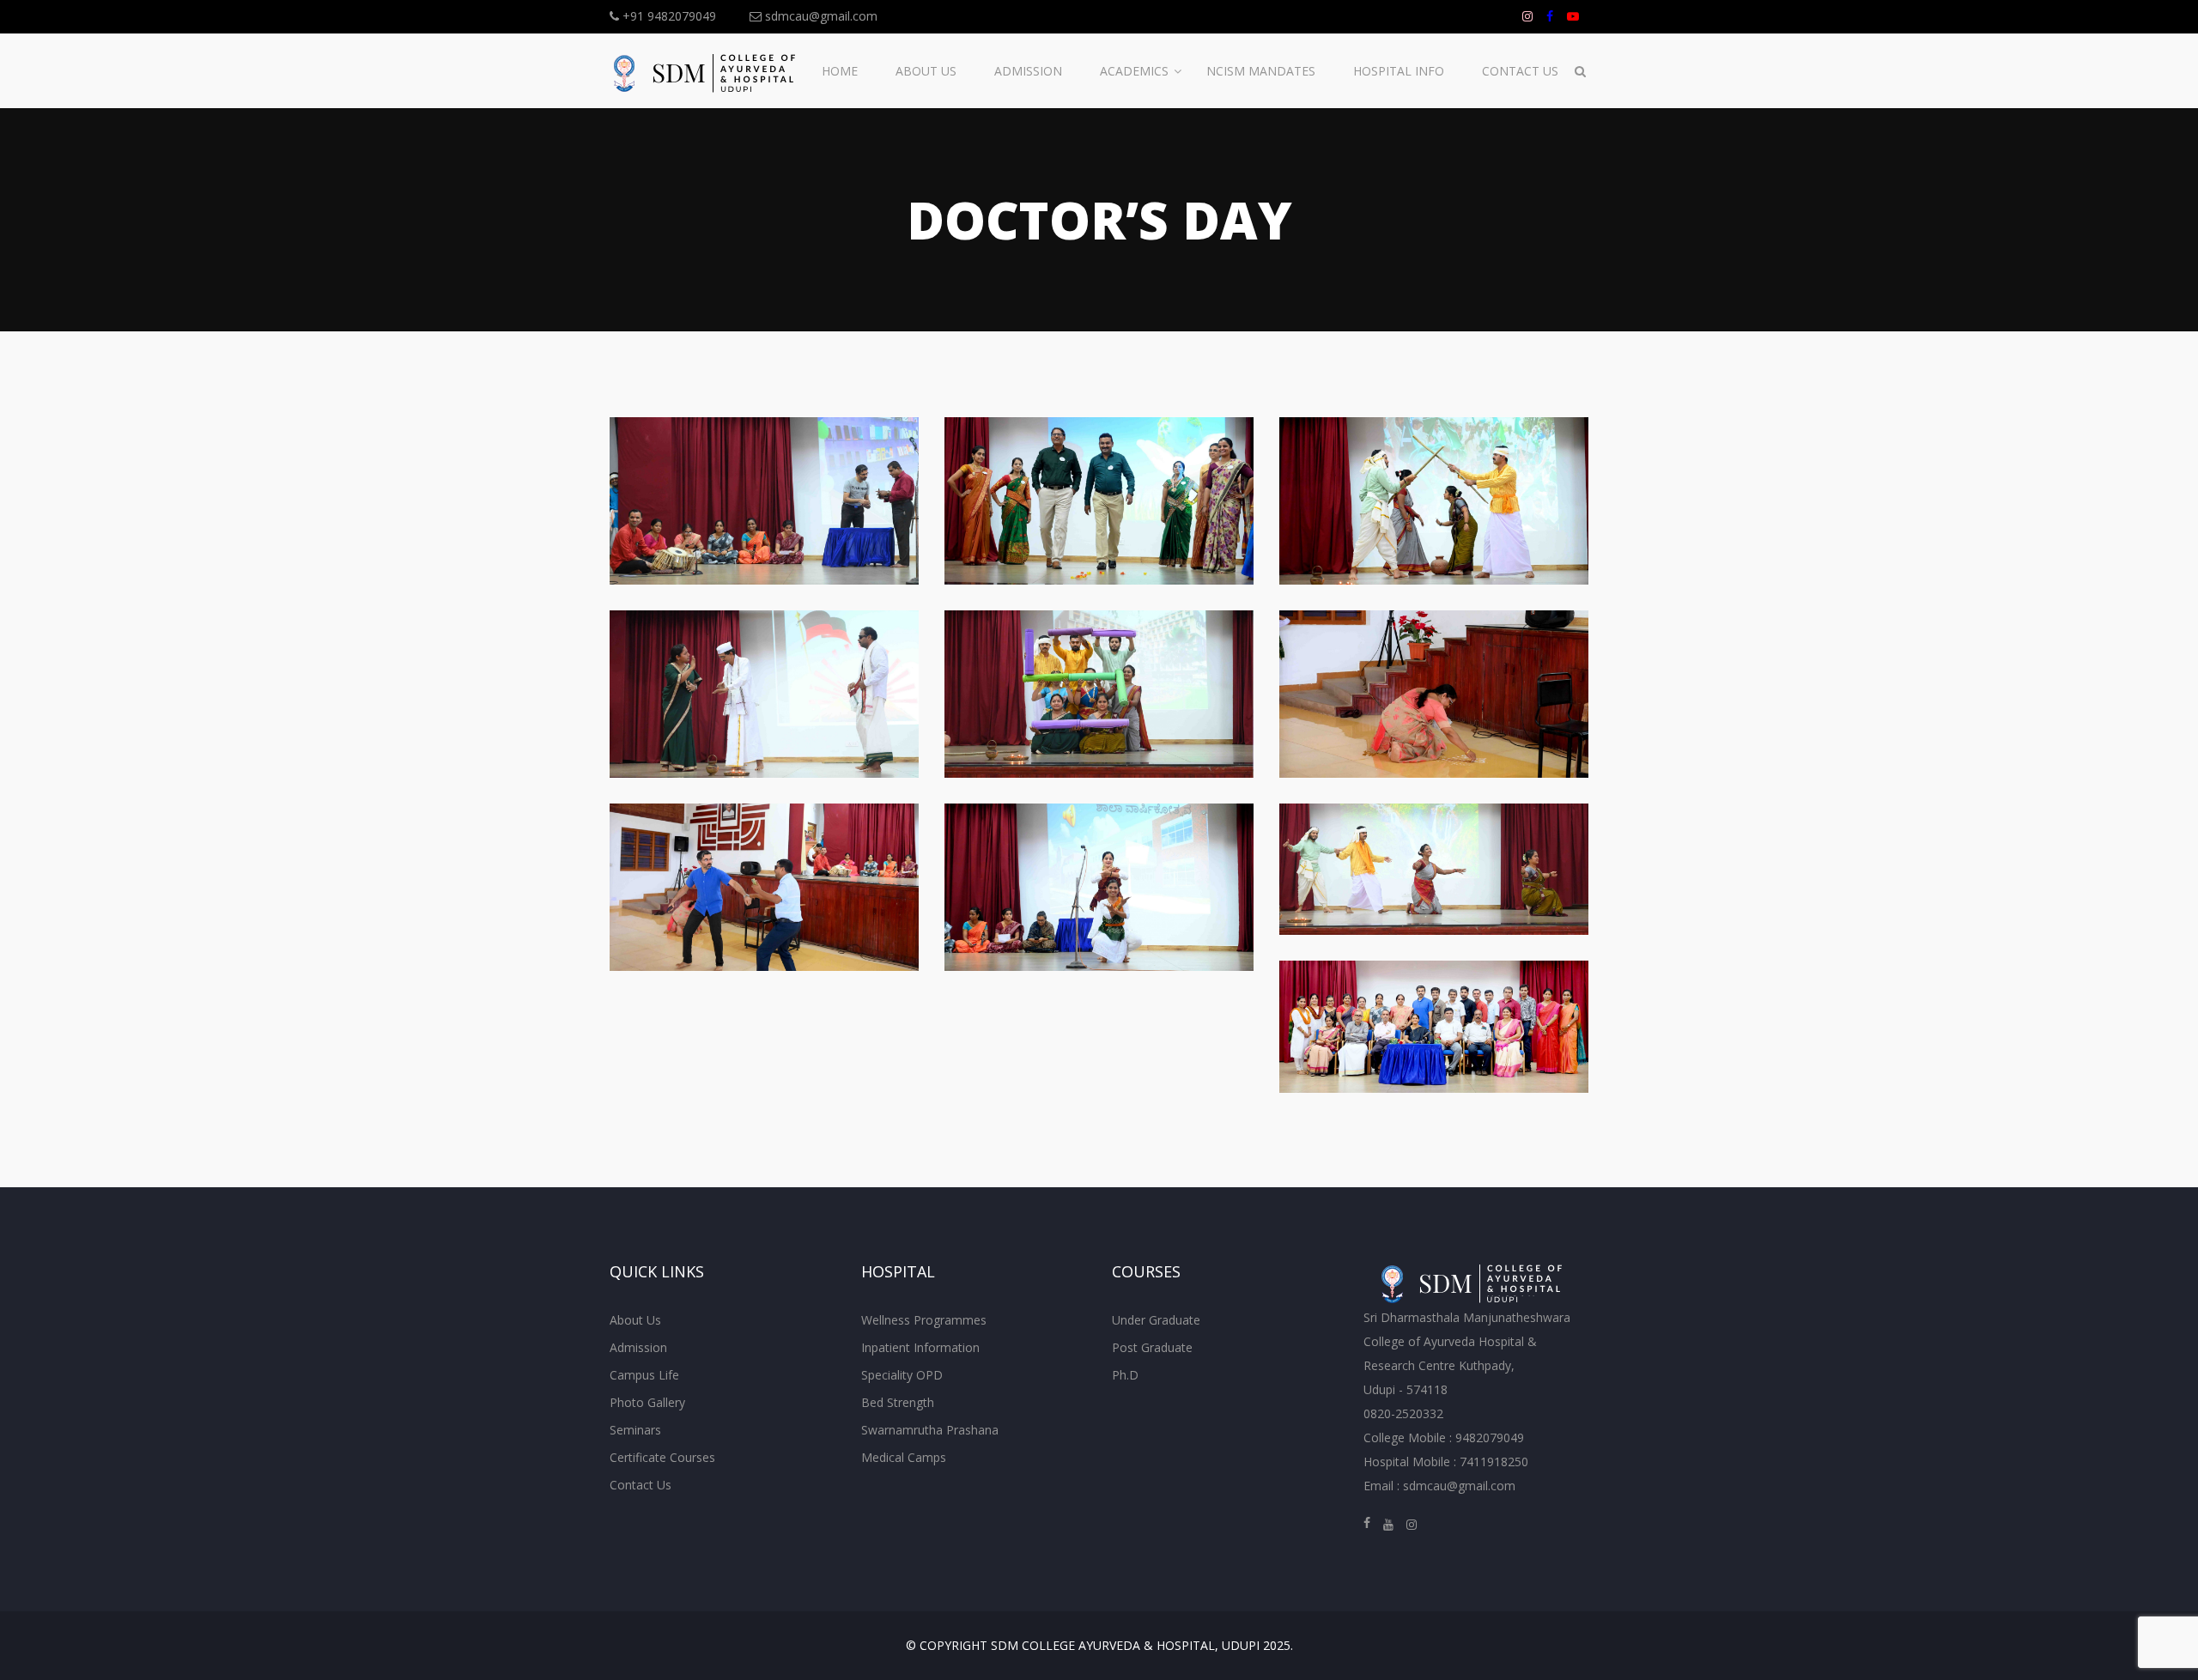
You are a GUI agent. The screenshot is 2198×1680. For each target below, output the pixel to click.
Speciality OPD (902, 1375)
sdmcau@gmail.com (820, 16)
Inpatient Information (920, 1347)
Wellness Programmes (924, 1320)
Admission (1028, 71)
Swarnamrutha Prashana (930, 1430)
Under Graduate (1156, 1320)
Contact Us (1520, 71)
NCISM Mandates (1261, 71)
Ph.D (1125, 1375)
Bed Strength (898, 1402)
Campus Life (644, 1375)
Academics (1134, 71)
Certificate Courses (662, 1457)
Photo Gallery (647, 1402)
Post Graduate (1152, 1347)
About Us (926, 71)
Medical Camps (904, 1457)
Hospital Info (1399, 71)
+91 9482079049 (668, 16)
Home (840, 71)
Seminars (635, 1430)
